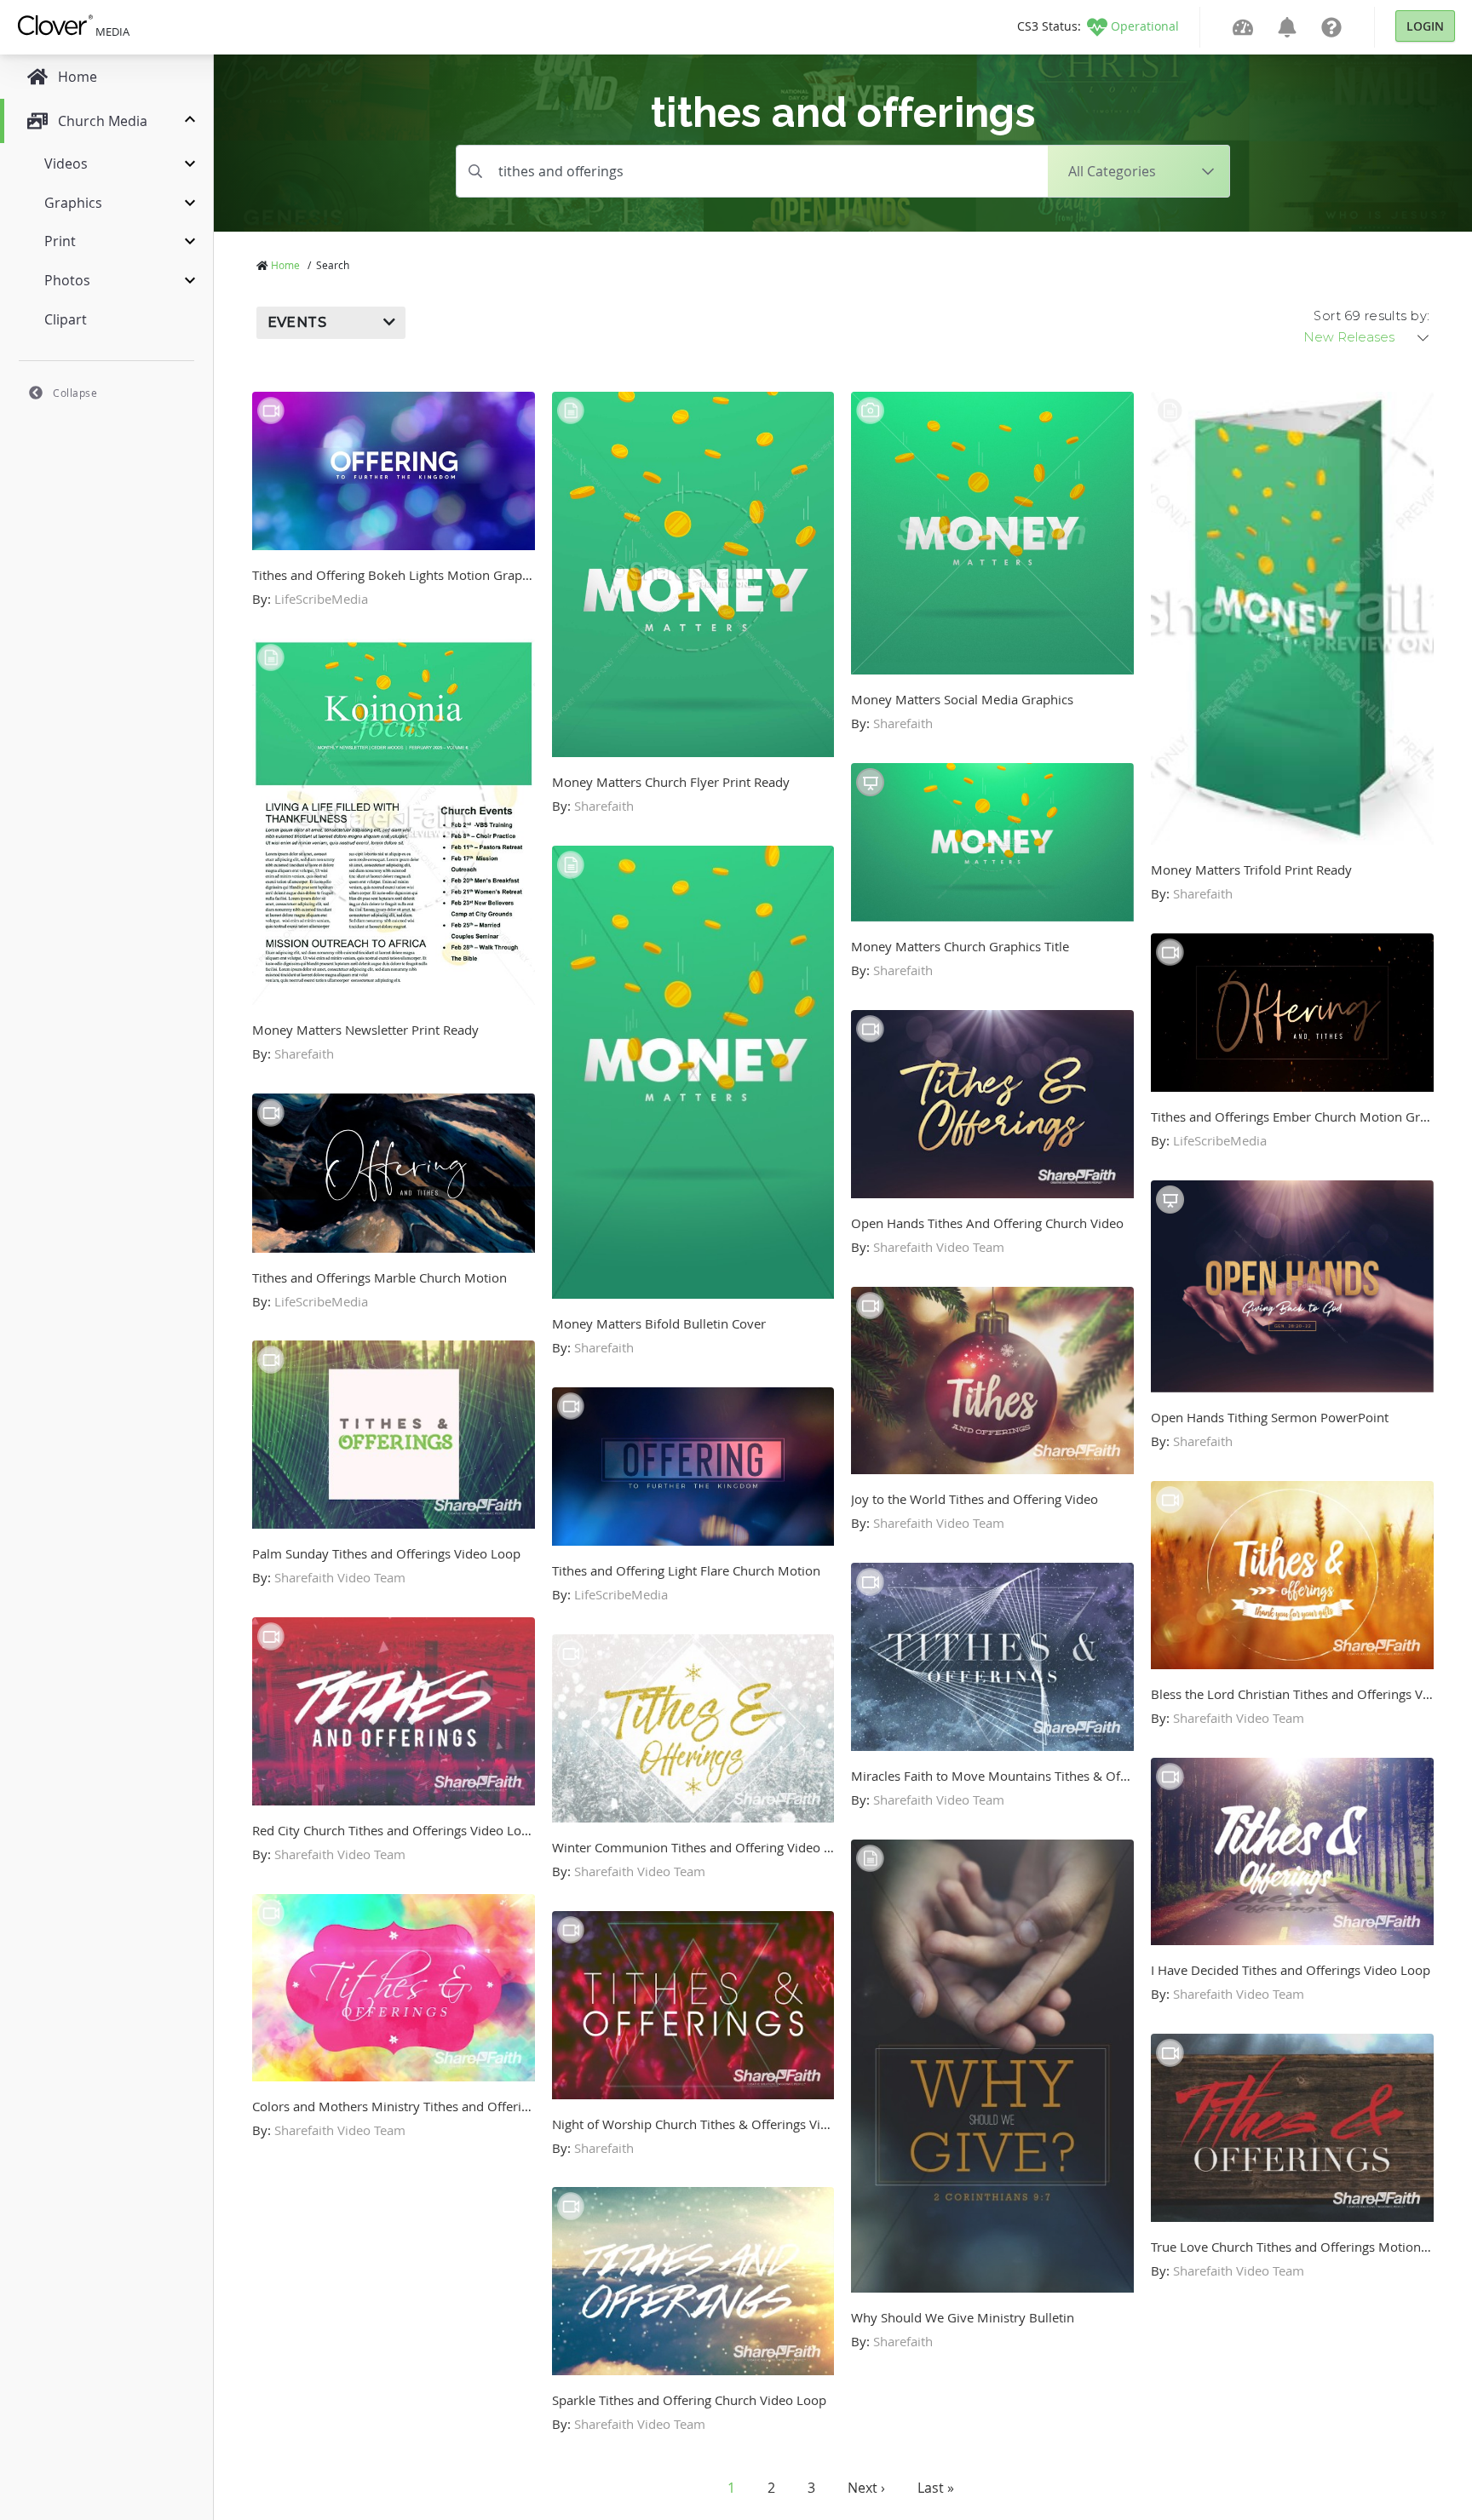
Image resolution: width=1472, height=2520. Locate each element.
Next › (866, 2488)
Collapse (75, 393)
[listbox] (1367, 337)
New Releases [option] (1349, 337)
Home (285, 265)
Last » (936, 2488)
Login (1425, 26)
